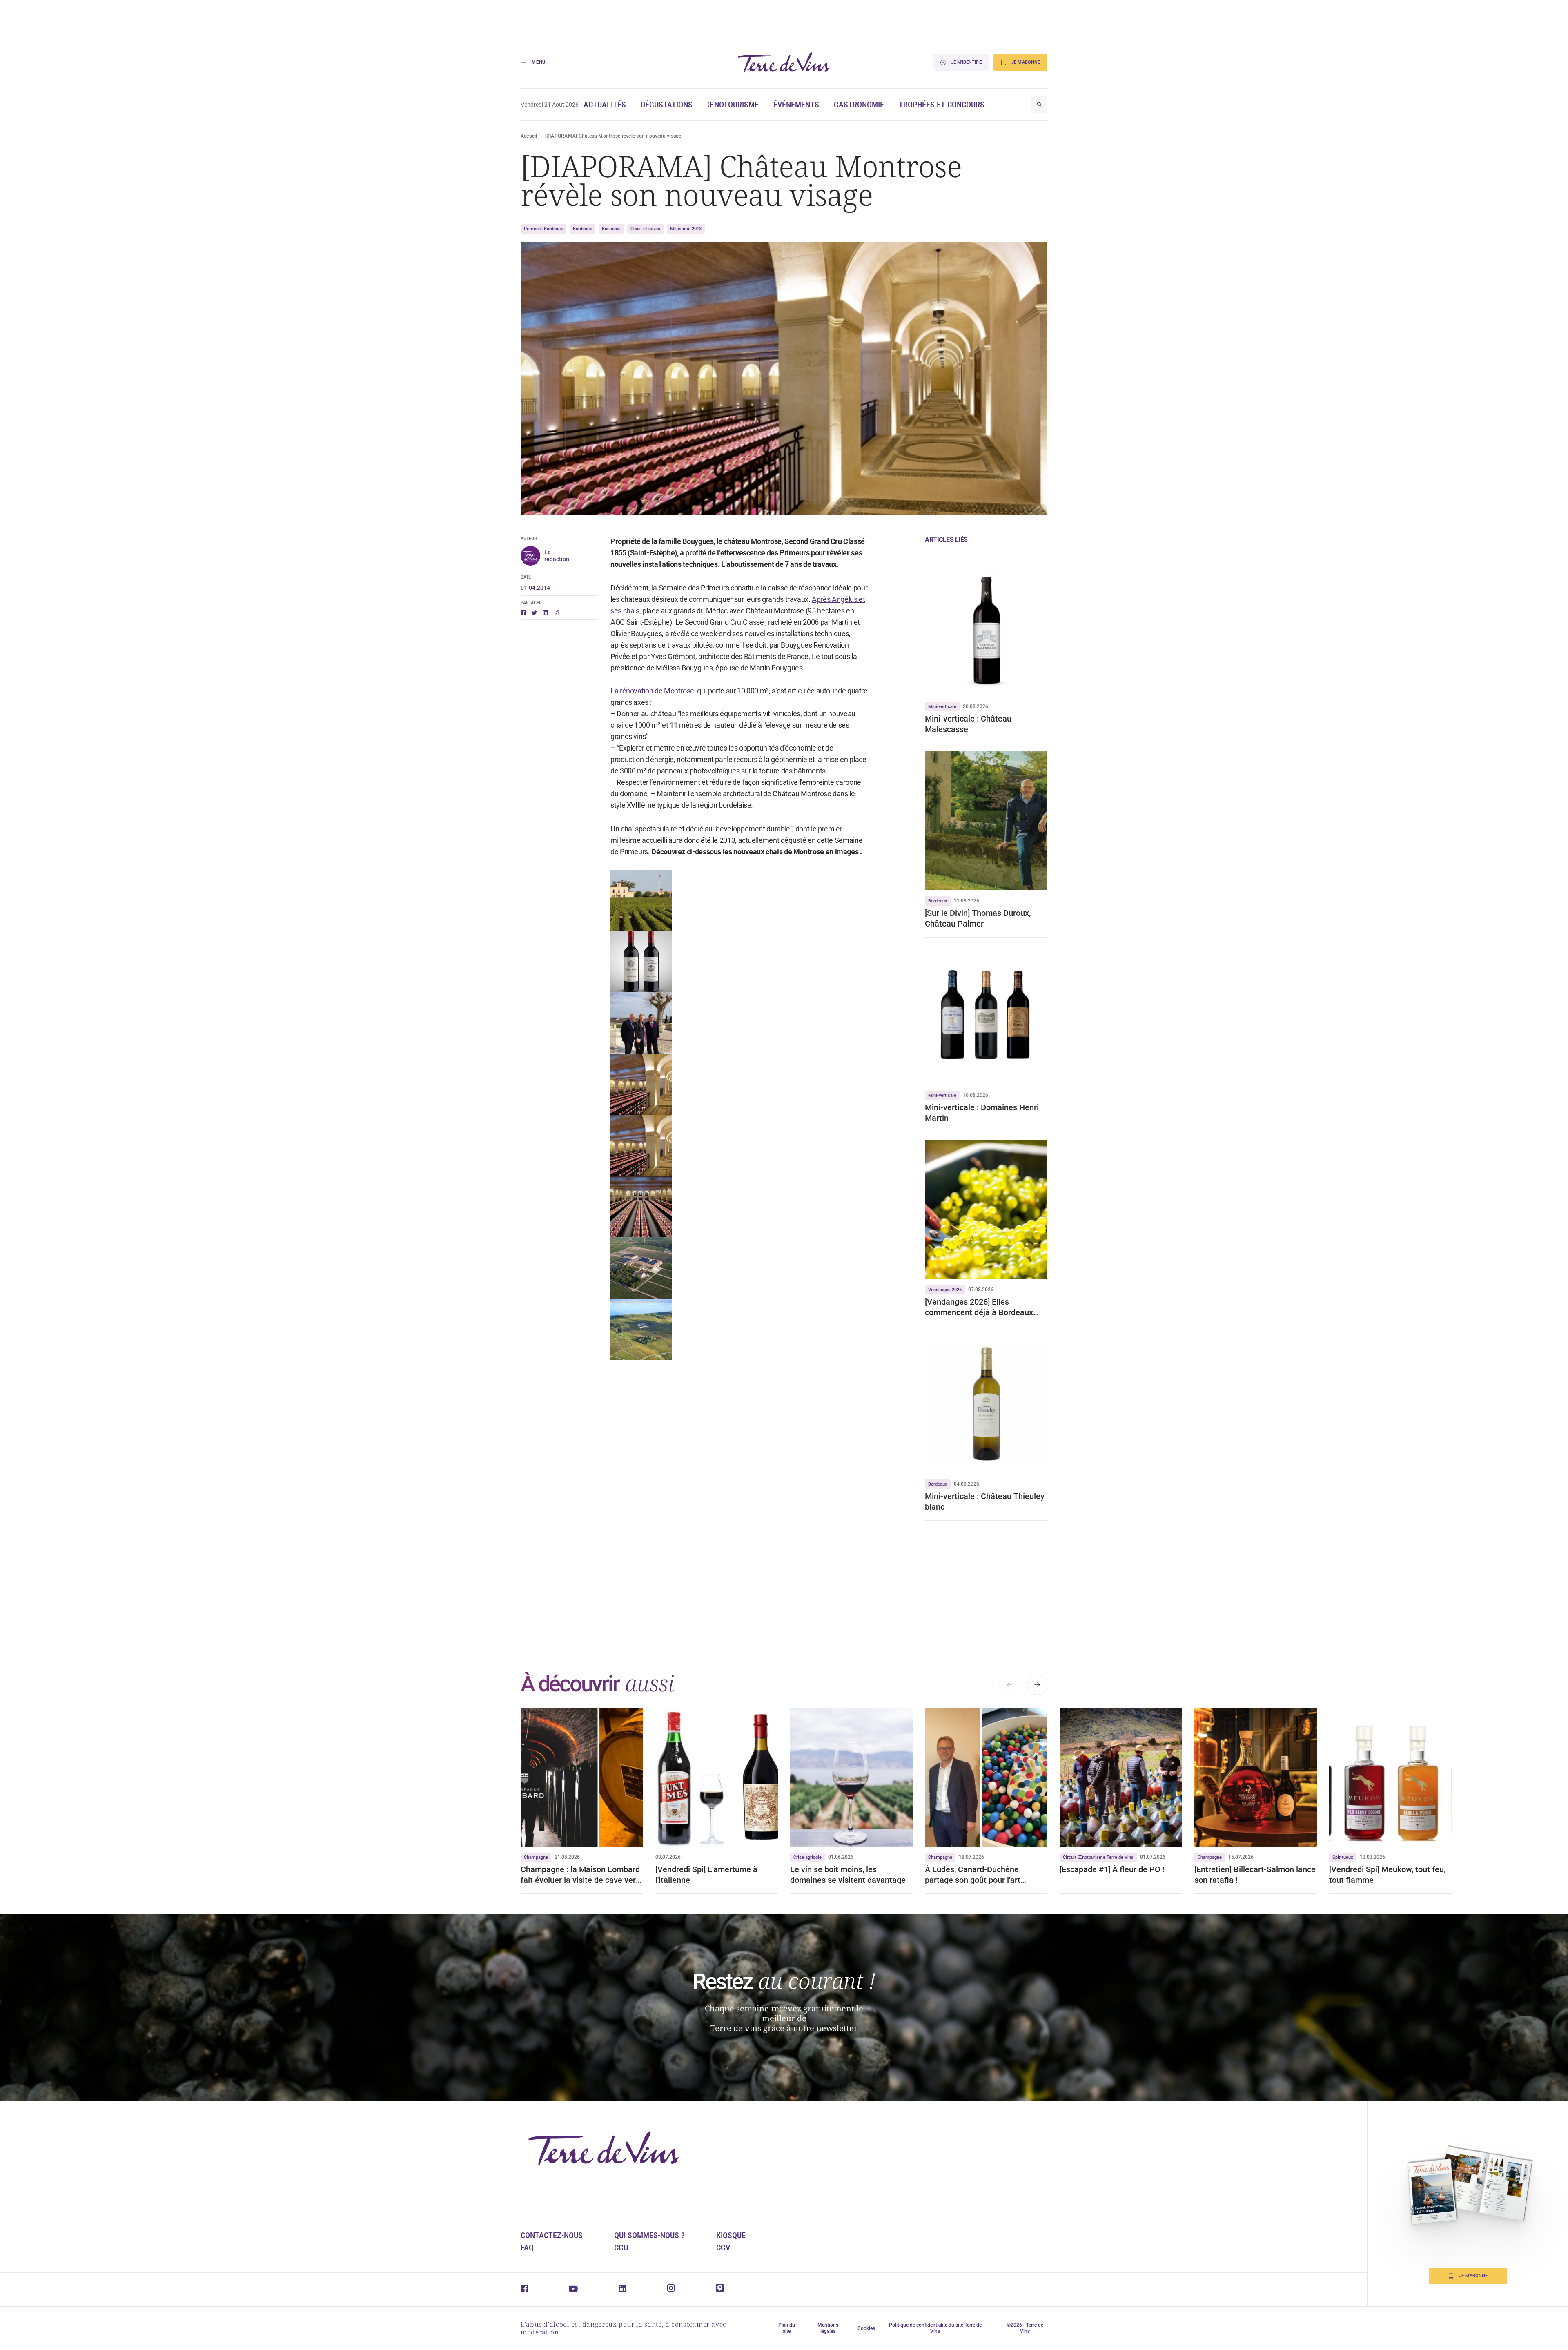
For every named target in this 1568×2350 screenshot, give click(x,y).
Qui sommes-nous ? (649, 2235)
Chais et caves (645, 229)
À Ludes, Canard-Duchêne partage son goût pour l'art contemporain (973, 1875)
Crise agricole (807, 1857)
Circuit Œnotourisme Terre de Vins (1098, 1857)
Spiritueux (1343, 1857)
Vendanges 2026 (945, 1290)
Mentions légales (828, 2328)
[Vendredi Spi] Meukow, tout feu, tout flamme (1387, 1875)
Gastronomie (859, 105)
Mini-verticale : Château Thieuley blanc (985, 1501)
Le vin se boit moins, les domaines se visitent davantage (848, 1875)
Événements (796, 105)
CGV (723, 2248)
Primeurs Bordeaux (543, 229)
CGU (621, 2248)
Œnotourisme (733, 105)
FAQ (527, 2248)
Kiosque (731, 2235)
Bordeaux (582, 229)
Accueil (529, 136)
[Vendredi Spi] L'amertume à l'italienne (706, 1875)
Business (611, 229)
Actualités (605, 105)
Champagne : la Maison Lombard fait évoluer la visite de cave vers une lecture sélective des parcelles (580, 1875)
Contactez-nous (552, 2235)
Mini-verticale (942, 707)
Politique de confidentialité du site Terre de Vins (935, 2328)
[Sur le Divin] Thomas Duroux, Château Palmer (978, 918)
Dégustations (667, 105)
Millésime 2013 (686, 229)
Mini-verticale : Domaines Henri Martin (982, 1113)
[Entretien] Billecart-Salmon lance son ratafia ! (1255, 1875)
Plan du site (787, 2328)
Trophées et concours (942, 105)
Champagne (536, 1857)
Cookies (866, 2328)
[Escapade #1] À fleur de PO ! (1112, 1869)
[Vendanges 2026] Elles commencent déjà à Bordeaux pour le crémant (979, 1307)
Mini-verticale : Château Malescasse (968, 724)
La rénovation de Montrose (652, 691)
